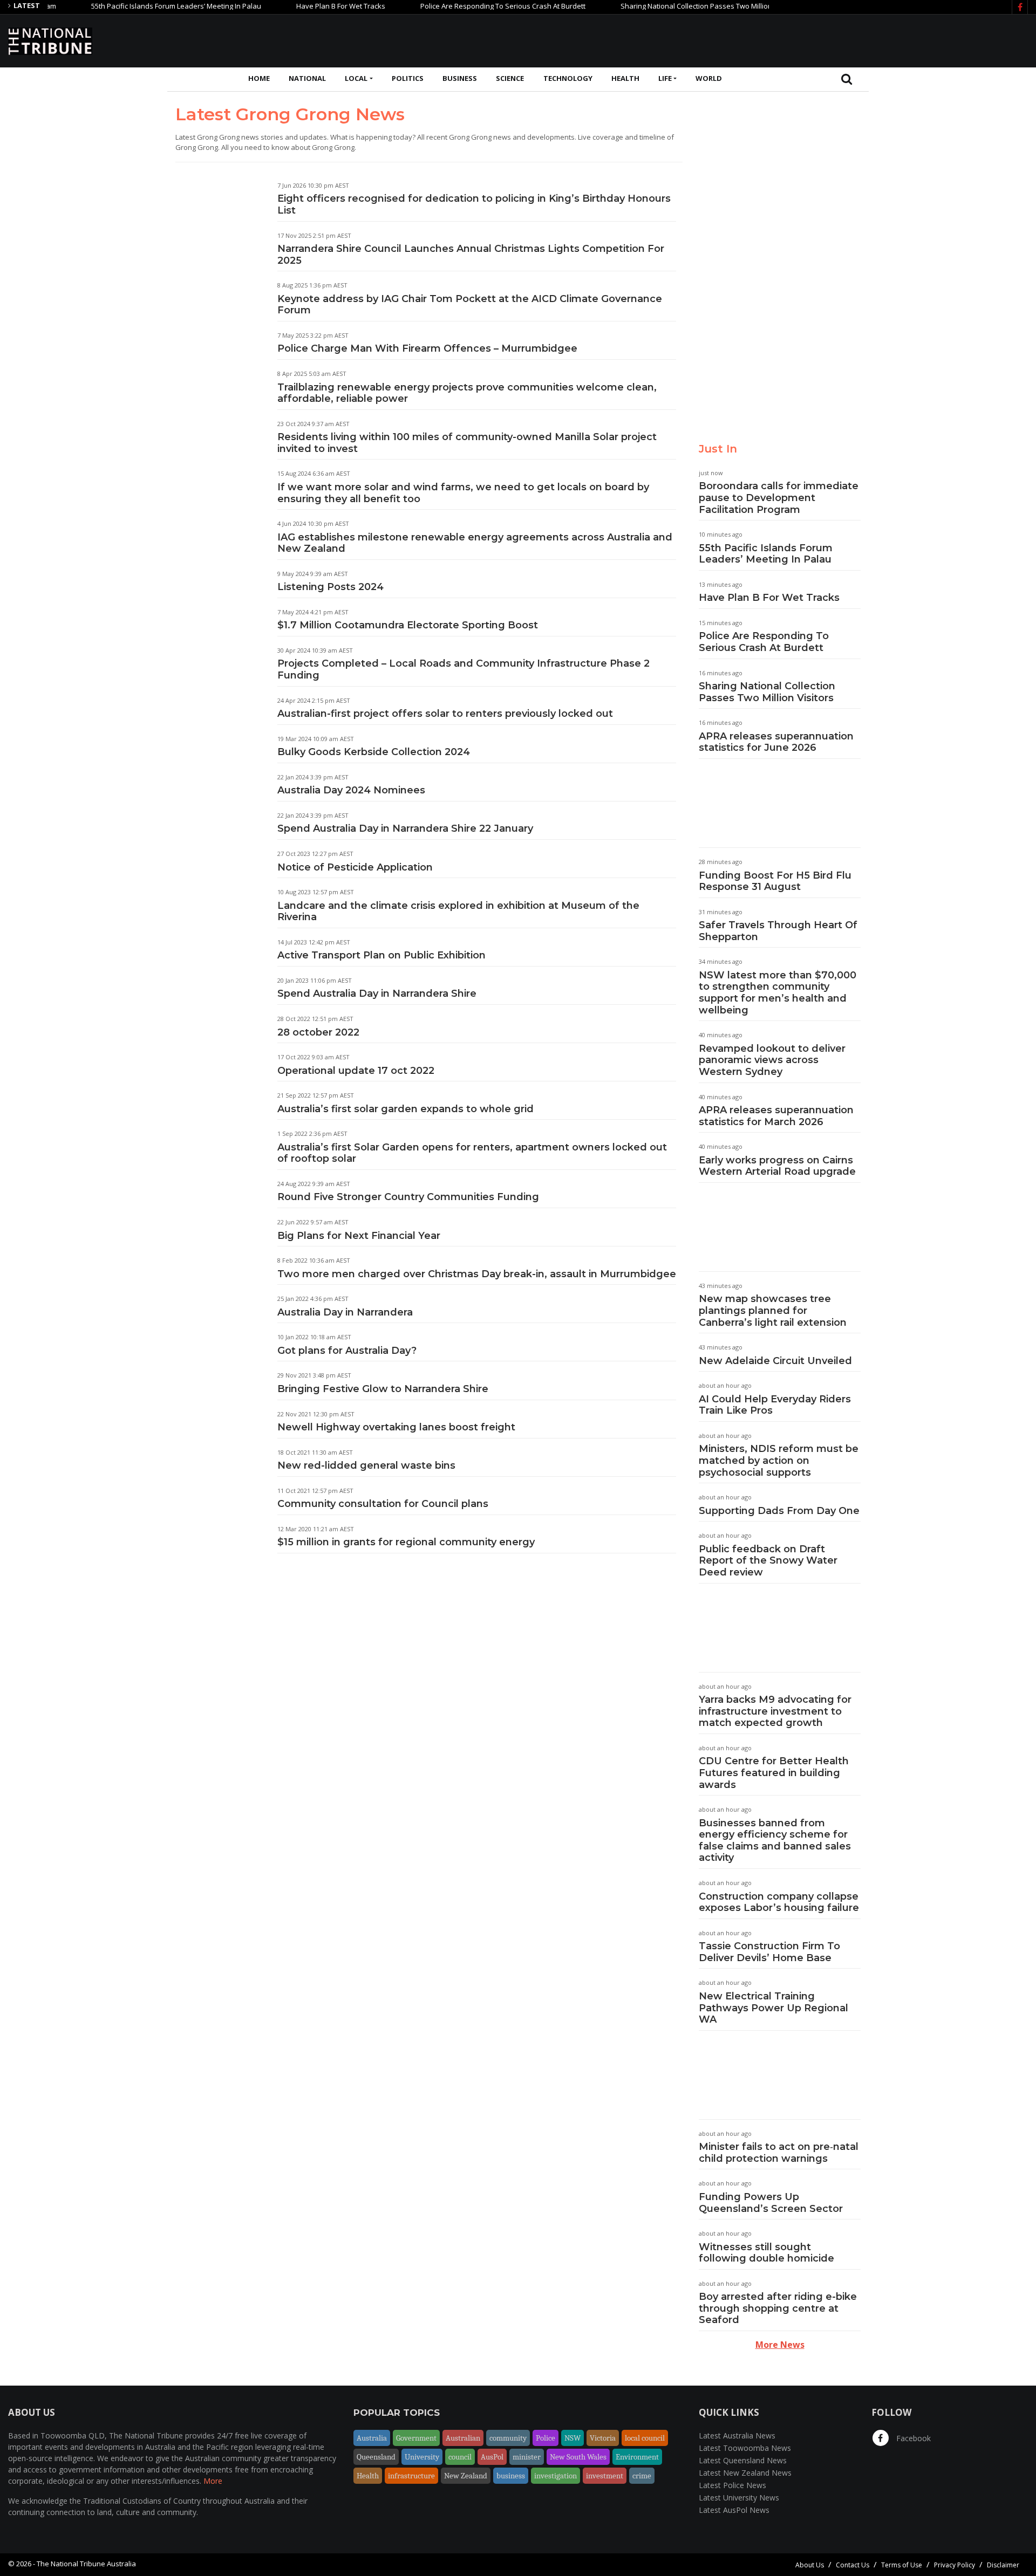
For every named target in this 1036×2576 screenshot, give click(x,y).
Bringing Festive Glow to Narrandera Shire (383, 1389)
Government (416, 2438)
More (213, 2481)
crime (642, 2476)
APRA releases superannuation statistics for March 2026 (776, 1116)
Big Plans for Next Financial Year (359, 1236)
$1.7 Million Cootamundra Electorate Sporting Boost (408, 625)
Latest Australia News (737, 2435)
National (307, 78)
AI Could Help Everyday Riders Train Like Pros (775, 1405)
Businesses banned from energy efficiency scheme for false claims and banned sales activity (775, 1841)
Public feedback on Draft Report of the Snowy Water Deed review (768, 1561)
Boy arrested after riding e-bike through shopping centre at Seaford (778, 2308)
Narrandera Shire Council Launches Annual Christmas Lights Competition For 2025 (471, 255)
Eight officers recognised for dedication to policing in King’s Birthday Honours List (474, 204)
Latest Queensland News (743, 2460)
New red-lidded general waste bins (366, 1465)
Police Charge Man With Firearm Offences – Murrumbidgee (427, 348)
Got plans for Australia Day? (347, 1351)
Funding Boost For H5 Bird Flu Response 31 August (775, 881)
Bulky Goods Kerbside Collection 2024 (374, 752)
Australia (372, 2438)
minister (527, 2457)
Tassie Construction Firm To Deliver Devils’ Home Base (769, 1952)
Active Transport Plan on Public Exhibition (381, 955)
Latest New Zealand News (745, 2473)
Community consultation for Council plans (383, 1504)
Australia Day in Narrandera (345, 1312)
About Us (810, 2565)
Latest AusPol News (734, 2510)
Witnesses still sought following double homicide (766, 2253)
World (709, 78)
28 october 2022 (318, 1032)
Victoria (603, 2438)
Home (259, 78)
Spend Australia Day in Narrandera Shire (377, 994)
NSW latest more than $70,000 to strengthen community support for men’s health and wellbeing (778, 993)
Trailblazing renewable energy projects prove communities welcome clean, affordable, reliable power (467, 393)
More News (780, 2345)
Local (356, 78)
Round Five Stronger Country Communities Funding (408, 1197)
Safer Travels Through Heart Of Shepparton (778, 931)
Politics (408, 78)
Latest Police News (732, 2485)
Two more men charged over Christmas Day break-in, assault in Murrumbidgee (477, 1274)
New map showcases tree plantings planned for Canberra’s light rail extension (773, 1310)
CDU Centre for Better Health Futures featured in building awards (774, 1773)
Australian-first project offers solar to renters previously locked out (445, 714)
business (511, 2476)
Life (665, 78)
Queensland (376, 2457)
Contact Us (853, 2565)
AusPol (492, 2457)
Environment (637, 2457)
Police (546, 2438)
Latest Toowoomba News (745, 2448)
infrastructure (411, 2476)
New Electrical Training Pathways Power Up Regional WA (773, 2008)
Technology (568, 78)
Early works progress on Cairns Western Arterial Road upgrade (777, 1166)
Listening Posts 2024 (330, 587)
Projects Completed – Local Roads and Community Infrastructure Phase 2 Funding (464, 669)
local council (645, 2438)
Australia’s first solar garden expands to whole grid (405, 1109)
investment (605, 2476)
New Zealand (466, 2476)
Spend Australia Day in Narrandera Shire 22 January (405, 828)
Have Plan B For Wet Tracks (297, 6)
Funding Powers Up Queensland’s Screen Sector (771, 2203)
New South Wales (578, 2457)
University (422, 2457)
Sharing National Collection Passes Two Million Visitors (665, 6)
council (460, 2457)
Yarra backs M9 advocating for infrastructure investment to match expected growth (775, 1711)
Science (510, 78)
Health (625, 78)
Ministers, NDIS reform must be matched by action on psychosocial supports (779, 1460)
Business (460, 78)
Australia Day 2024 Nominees (351, 790)
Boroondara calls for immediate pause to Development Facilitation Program (779, 498)
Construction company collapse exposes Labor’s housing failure (779, 1902)
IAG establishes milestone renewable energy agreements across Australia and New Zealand (475, 543)
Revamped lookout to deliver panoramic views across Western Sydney (772, 1060)
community (508, 2438)
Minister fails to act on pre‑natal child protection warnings (779, 2153)
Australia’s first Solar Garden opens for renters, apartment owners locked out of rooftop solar (472, 1153)
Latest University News (739, 2498)
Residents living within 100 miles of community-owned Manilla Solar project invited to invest (467, 443)
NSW (572, 2438)
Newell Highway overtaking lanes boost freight (396, 1427)
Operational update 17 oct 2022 (356, 1071)
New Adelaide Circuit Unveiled (775, 1361)
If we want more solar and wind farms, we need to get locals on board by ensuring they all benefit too (463, 493)
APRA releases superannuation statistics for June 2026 (776, 742)
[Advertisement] (831, 39)
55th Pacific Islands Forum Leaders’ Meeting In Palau (132, 6)
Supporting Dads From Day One (779, 1511)
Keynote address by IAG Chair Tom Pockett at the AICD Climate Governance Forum (470, 305)
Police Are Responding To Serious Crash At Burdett (459, 6)
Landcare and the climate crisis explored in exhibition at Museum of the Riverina (458, 912)
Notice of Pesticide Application (355, 867)
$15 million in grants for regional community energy (406, 1542)
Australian (463, 2438)
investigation (556, 2476)
